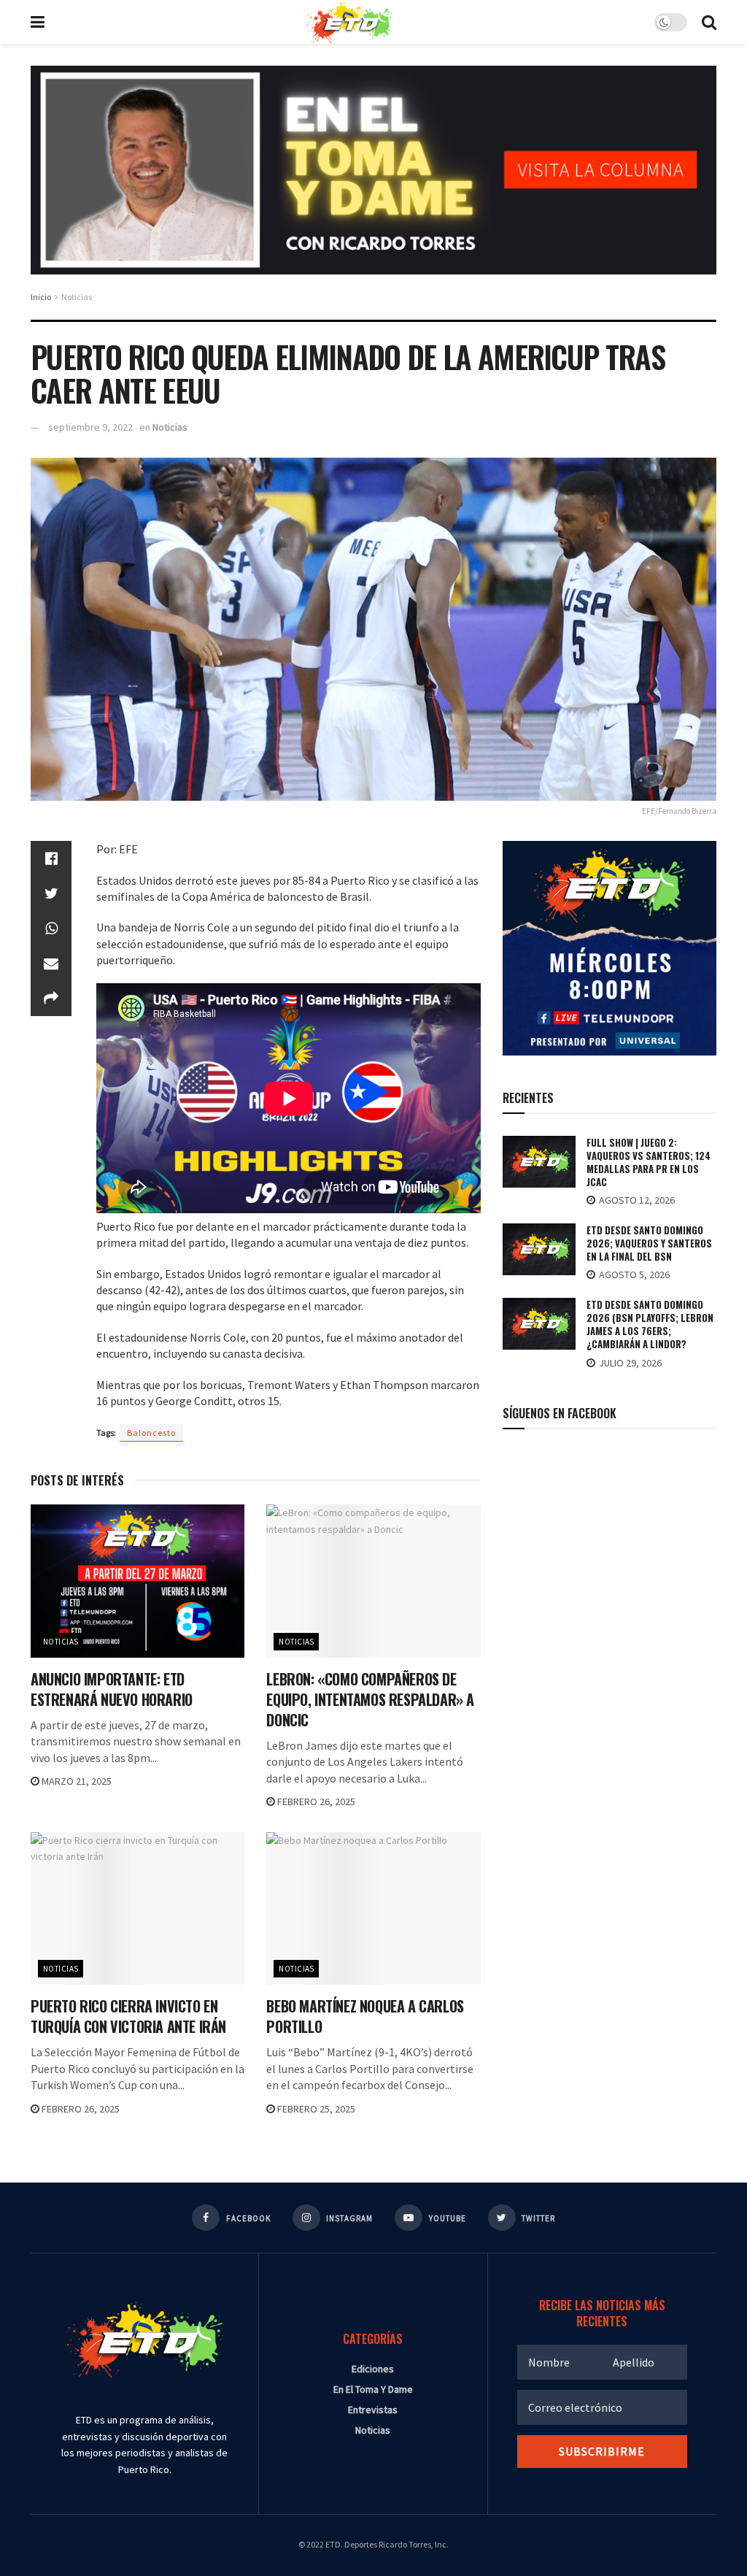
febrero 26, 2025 (315, 1802)
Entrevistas (373, 2410)
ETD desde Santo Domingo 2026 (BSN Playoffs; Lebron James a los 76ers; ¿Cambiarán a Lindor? (650, 1324)
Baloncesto (151, 1433)
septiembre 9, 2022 (90, 427)
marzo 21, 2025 (76, 1781)
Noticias (77, 297)
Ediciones (373, 2369)
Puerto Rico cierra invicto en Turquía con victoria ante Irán (128, 2016)
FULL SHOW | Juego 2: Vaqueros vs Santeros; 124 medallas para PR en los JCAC (649, 1162)
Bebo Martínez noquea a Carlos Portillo (365, 2016)
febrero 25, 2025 (315, 2109)
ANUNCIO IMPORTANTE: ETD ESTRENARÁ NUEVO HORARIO (112, 1689)
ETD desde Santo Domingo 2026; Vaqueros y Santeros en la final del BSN (649, 1243)
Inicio (41, 297)
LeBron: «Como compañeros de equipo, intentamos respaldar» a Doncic (370, 1699)
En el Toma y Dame (373, 2389)
